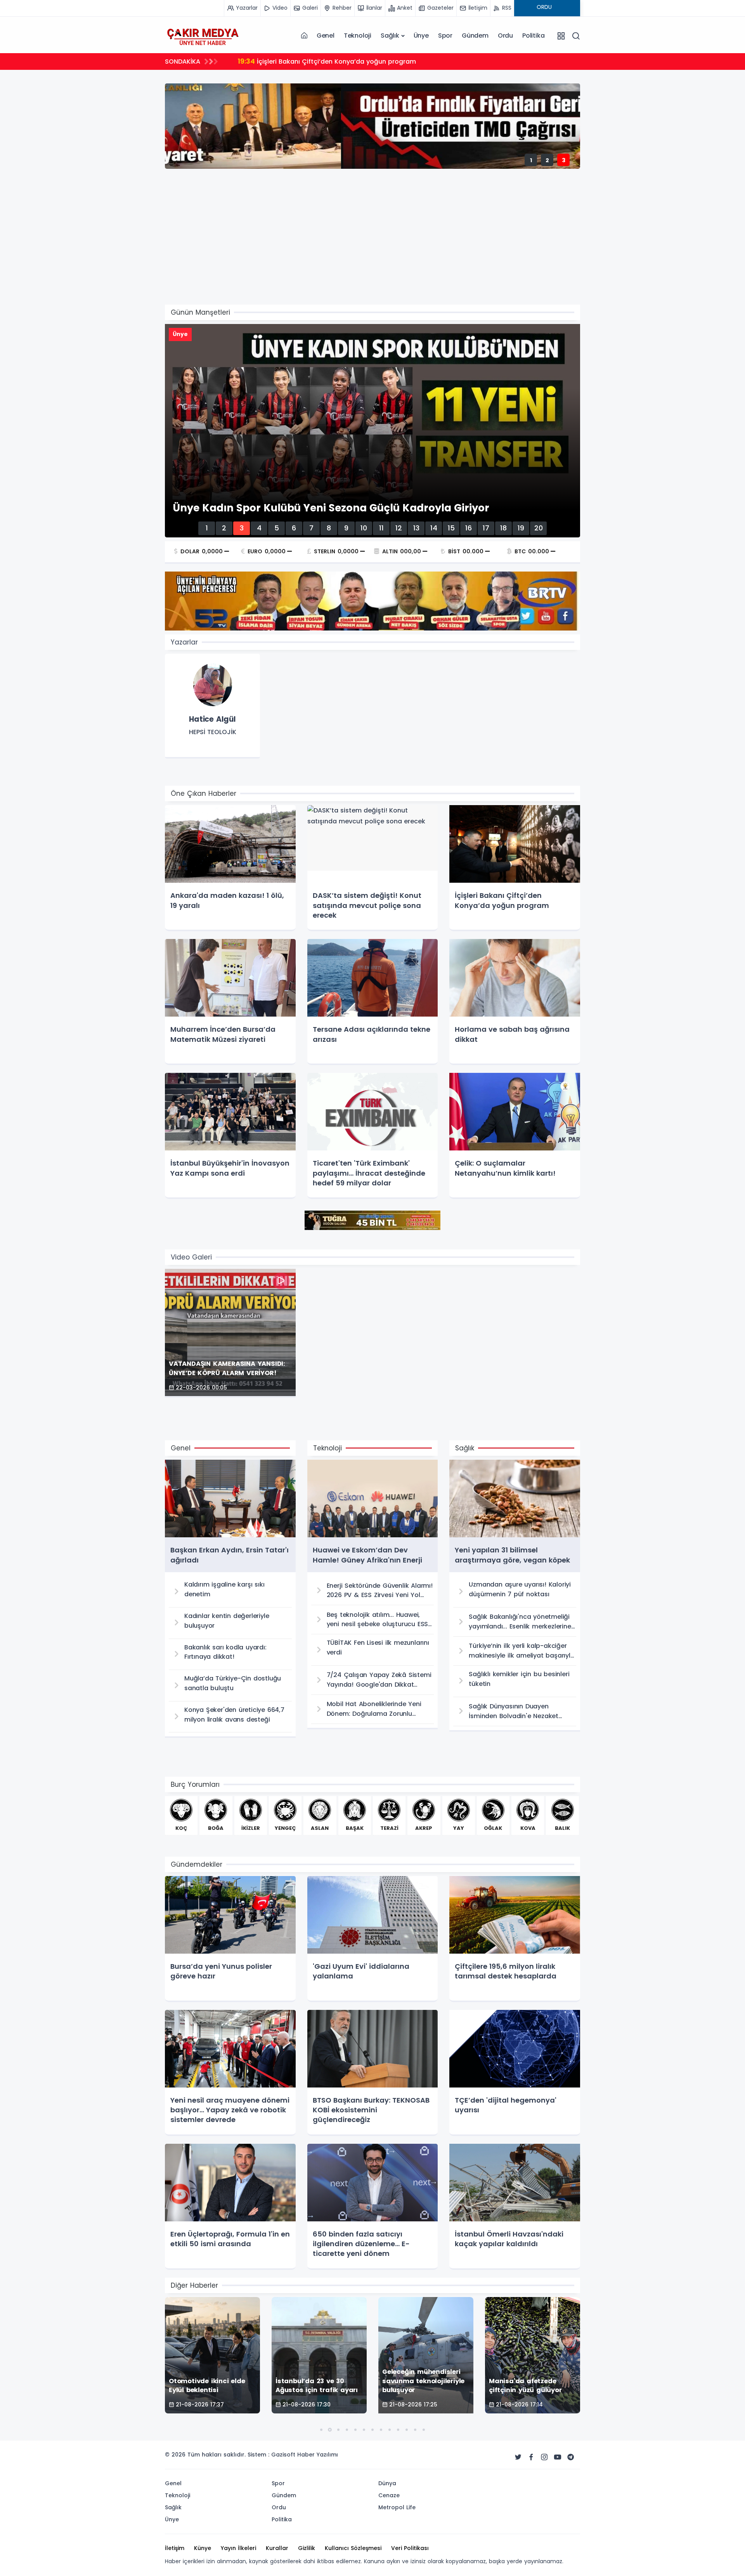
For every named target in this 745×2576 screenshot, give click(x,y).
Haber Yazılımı (318, 2455)
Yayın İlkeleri (238, 2548)
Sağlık (390, 36)
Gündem (475, 36)
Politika (533, 36)
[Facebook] (531, 2457)
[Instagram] (544, 2457)
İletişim (175, 2548)
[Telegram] (571, 2457)
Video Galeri (191, 1257)
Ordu (505, 36)
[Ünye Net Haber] (203, 36)
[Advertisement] (398, 246)
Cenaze (389, 2495)
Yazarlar (184, 642)
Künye (203, 2548)
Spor (445, 36)
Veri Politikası (410, 2548)
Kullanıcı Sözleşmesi (353, 2548)
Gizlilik (307, 2548)
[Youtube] (558, 2457)
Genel (326, 36)
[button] (321, 2430)
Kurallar (277, 2548)
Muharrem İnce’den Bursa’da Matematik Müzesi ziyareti (335, 61)
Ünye (421, 36)
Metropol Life (397, 2507)
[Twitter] (518, 2457)
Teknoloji (358, 36)
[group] (212, 706)
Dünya (387, 2483)
